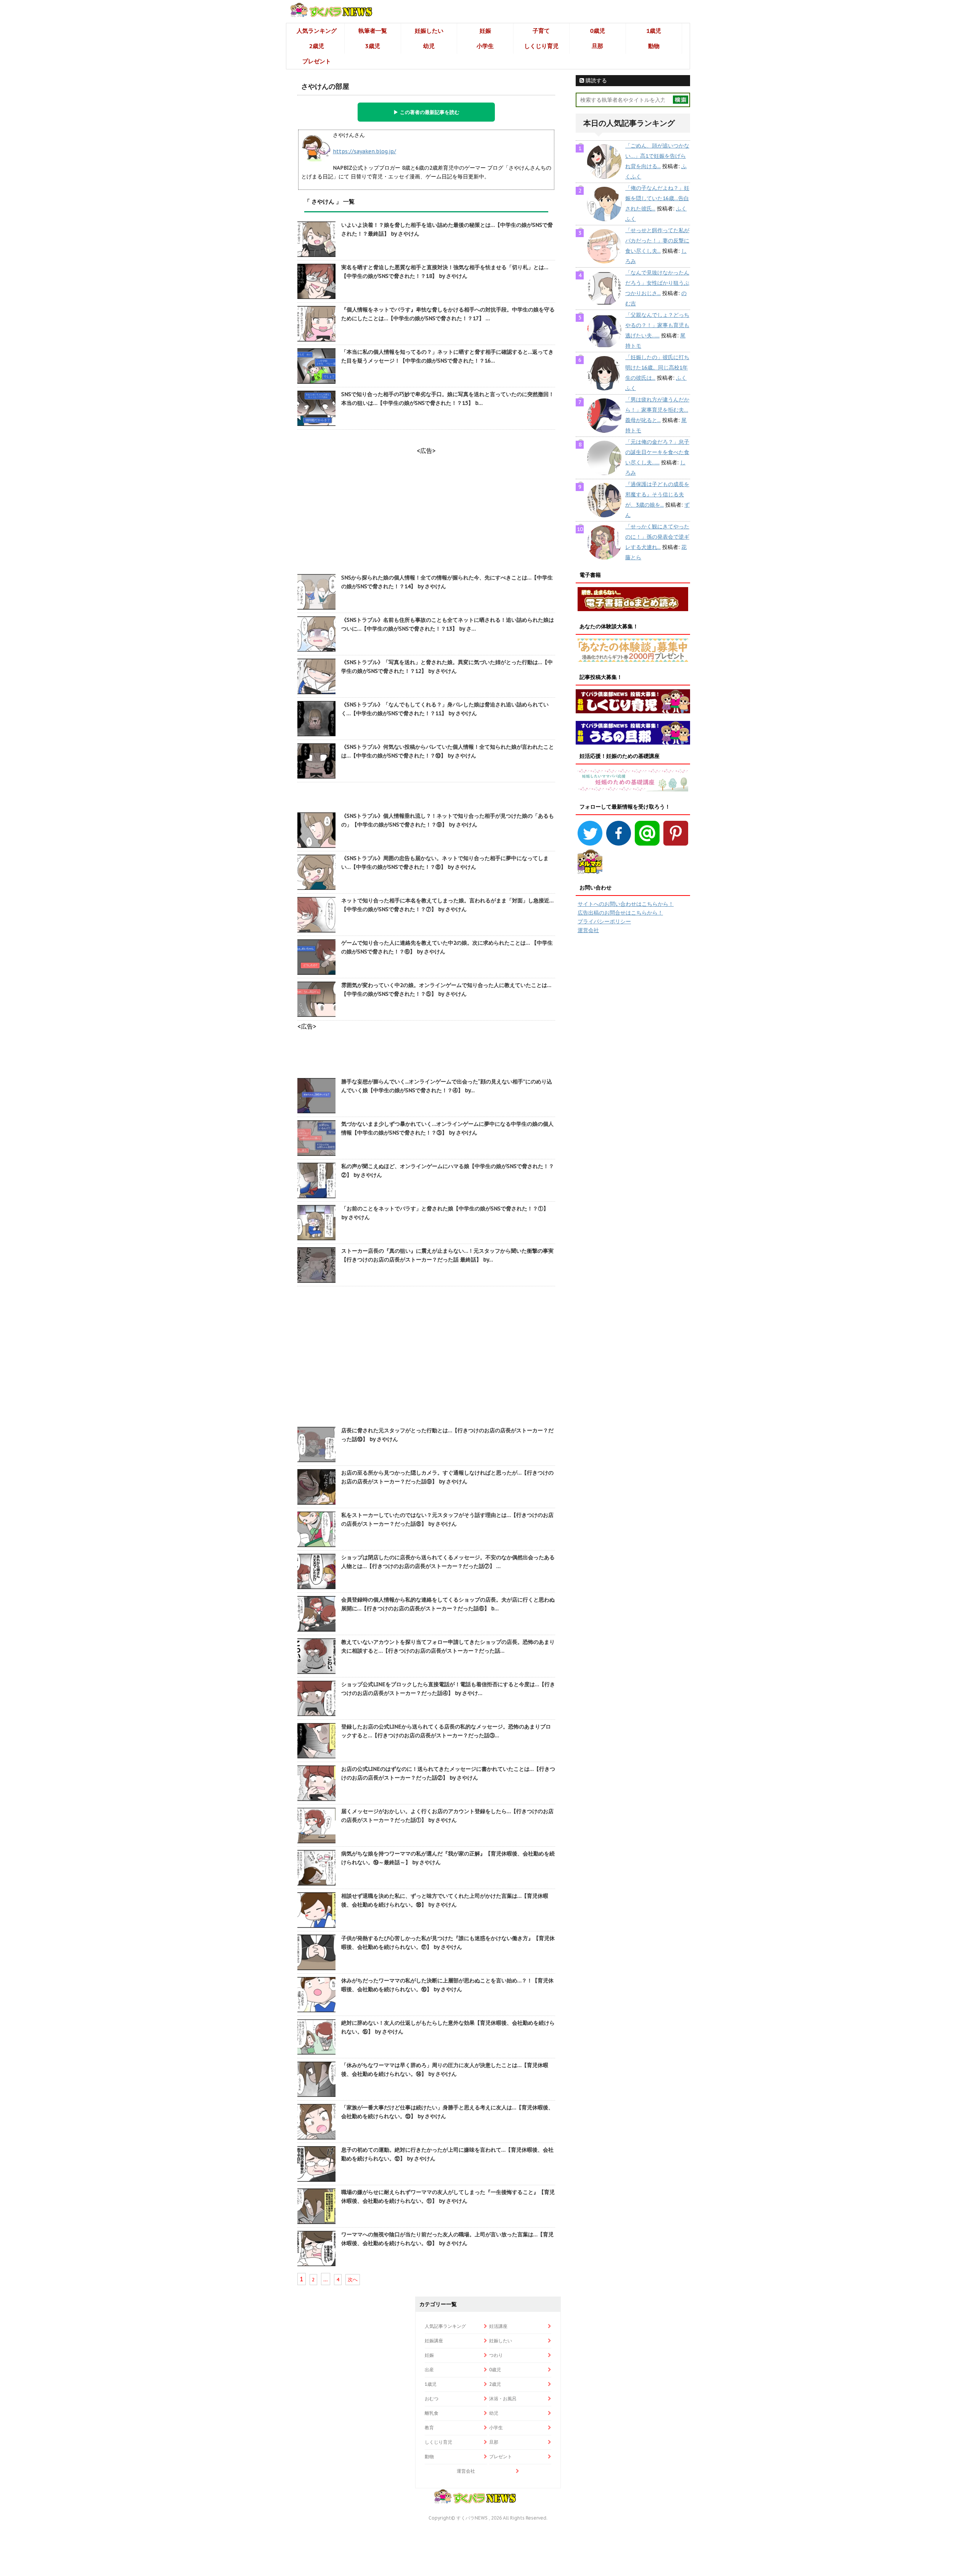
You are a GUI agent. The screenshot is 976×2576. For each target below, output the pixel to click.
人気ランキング (317, 31)
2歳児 (317, 46)
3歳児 (373, 46)
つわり (496, 2355)
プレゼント (317, 61)
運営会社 (588, 930)
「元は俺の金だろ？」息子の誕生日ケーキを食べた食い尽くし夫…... (657, 452)
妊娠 (485, 31)
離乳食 (432, 2413)
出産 (429, 2370)
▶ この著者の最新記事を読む (426, 112)
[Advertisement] (426, 1357)
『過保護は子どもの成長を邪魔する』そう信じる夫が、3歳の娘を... (657, 494)
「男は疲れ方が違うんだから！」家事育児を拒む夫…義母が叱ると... (657, 410)
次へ (353, 2280)
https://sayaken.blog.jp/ (364, 151)
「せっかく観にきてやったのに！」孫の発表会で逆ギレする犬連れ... (657, 537)
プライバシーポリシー (604, 921)
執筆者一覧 (373, 31)
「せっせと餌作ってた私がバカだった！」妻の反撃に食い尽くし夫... (657, 241)
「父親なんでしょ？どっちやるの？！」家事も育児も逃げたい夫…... (657, 325)
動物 (654, 46)
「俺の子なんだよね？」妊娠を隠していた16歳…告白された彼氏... (657, 198)
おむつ (432, 2399)
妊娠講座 (434, 2341)
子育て (541, 31)
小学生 (485, 46)
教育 (429, 2428)
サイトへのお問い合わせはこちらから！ (626, 904)
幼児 (429, 46)
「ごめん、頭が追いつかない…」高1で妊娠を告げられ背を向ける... (657, 156)
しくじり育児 (541, 46)
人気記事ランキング (445, 2326)
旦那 (597, 46)
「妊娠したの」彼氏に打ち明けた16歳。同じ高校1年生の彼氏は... (657, 368)
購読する (596, 80)
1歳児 (654, 31)
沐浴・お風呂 (503, 2399)
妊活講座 (498, 2326)
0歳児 (598, 31)
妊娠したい (429, 31)
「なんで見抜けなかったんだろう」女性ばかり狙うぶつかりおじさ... (657, 283)
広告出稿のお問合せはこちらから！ (620, 913)
